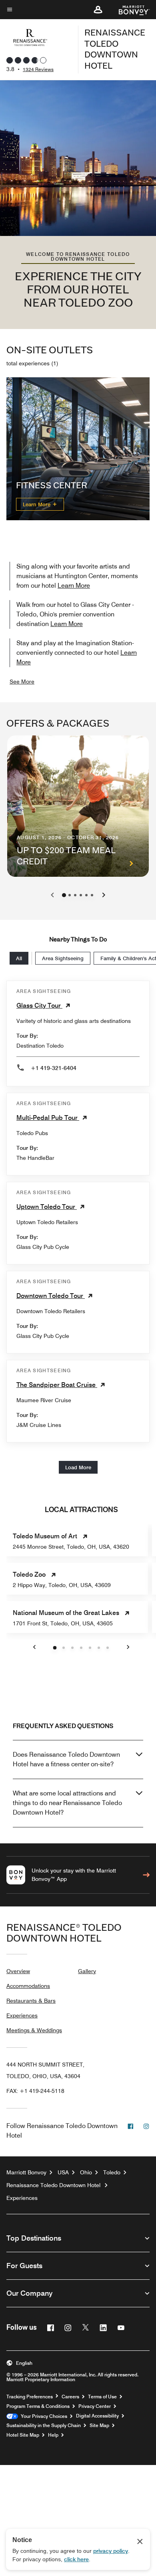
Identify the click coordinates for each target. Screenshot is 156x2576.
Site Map (99, 2425)
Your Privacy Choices (43, 2416)
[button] (98, 10)
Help (53, 2435)
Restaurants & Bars (31, 2001)
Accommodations (28, 1986)
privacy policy (111, 2551)
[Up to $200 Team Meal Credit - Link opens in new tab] (78, 806)
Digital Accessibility (97, 2416)
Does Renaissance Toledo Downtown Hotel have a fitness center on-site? (66, 1759)
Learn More (37, 504)
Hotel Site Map (23, 2435)
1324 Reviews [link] (38, 69)
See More (22, 682)
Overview (18, 1971)
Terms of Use (102, 2397)
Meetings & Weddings (34, 2030)
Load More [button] (78, 1467)
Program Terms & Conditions (38, 2406)
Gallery (87, 1971)
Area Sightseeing (63, 958)
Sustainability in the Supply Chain (44, 2425)
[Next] (104, 895)
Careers (70, 2397)
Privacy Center (95, 2406)
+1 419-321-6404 (54, 1068)
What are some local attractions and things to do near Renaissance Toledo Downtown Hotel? (67, 1803)
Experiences (22, 2015)
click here (76, 2559)
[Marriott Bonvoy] (129, 10)
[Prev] (52, 895)
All (19, 958)
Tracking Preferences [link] (30, 2397)
